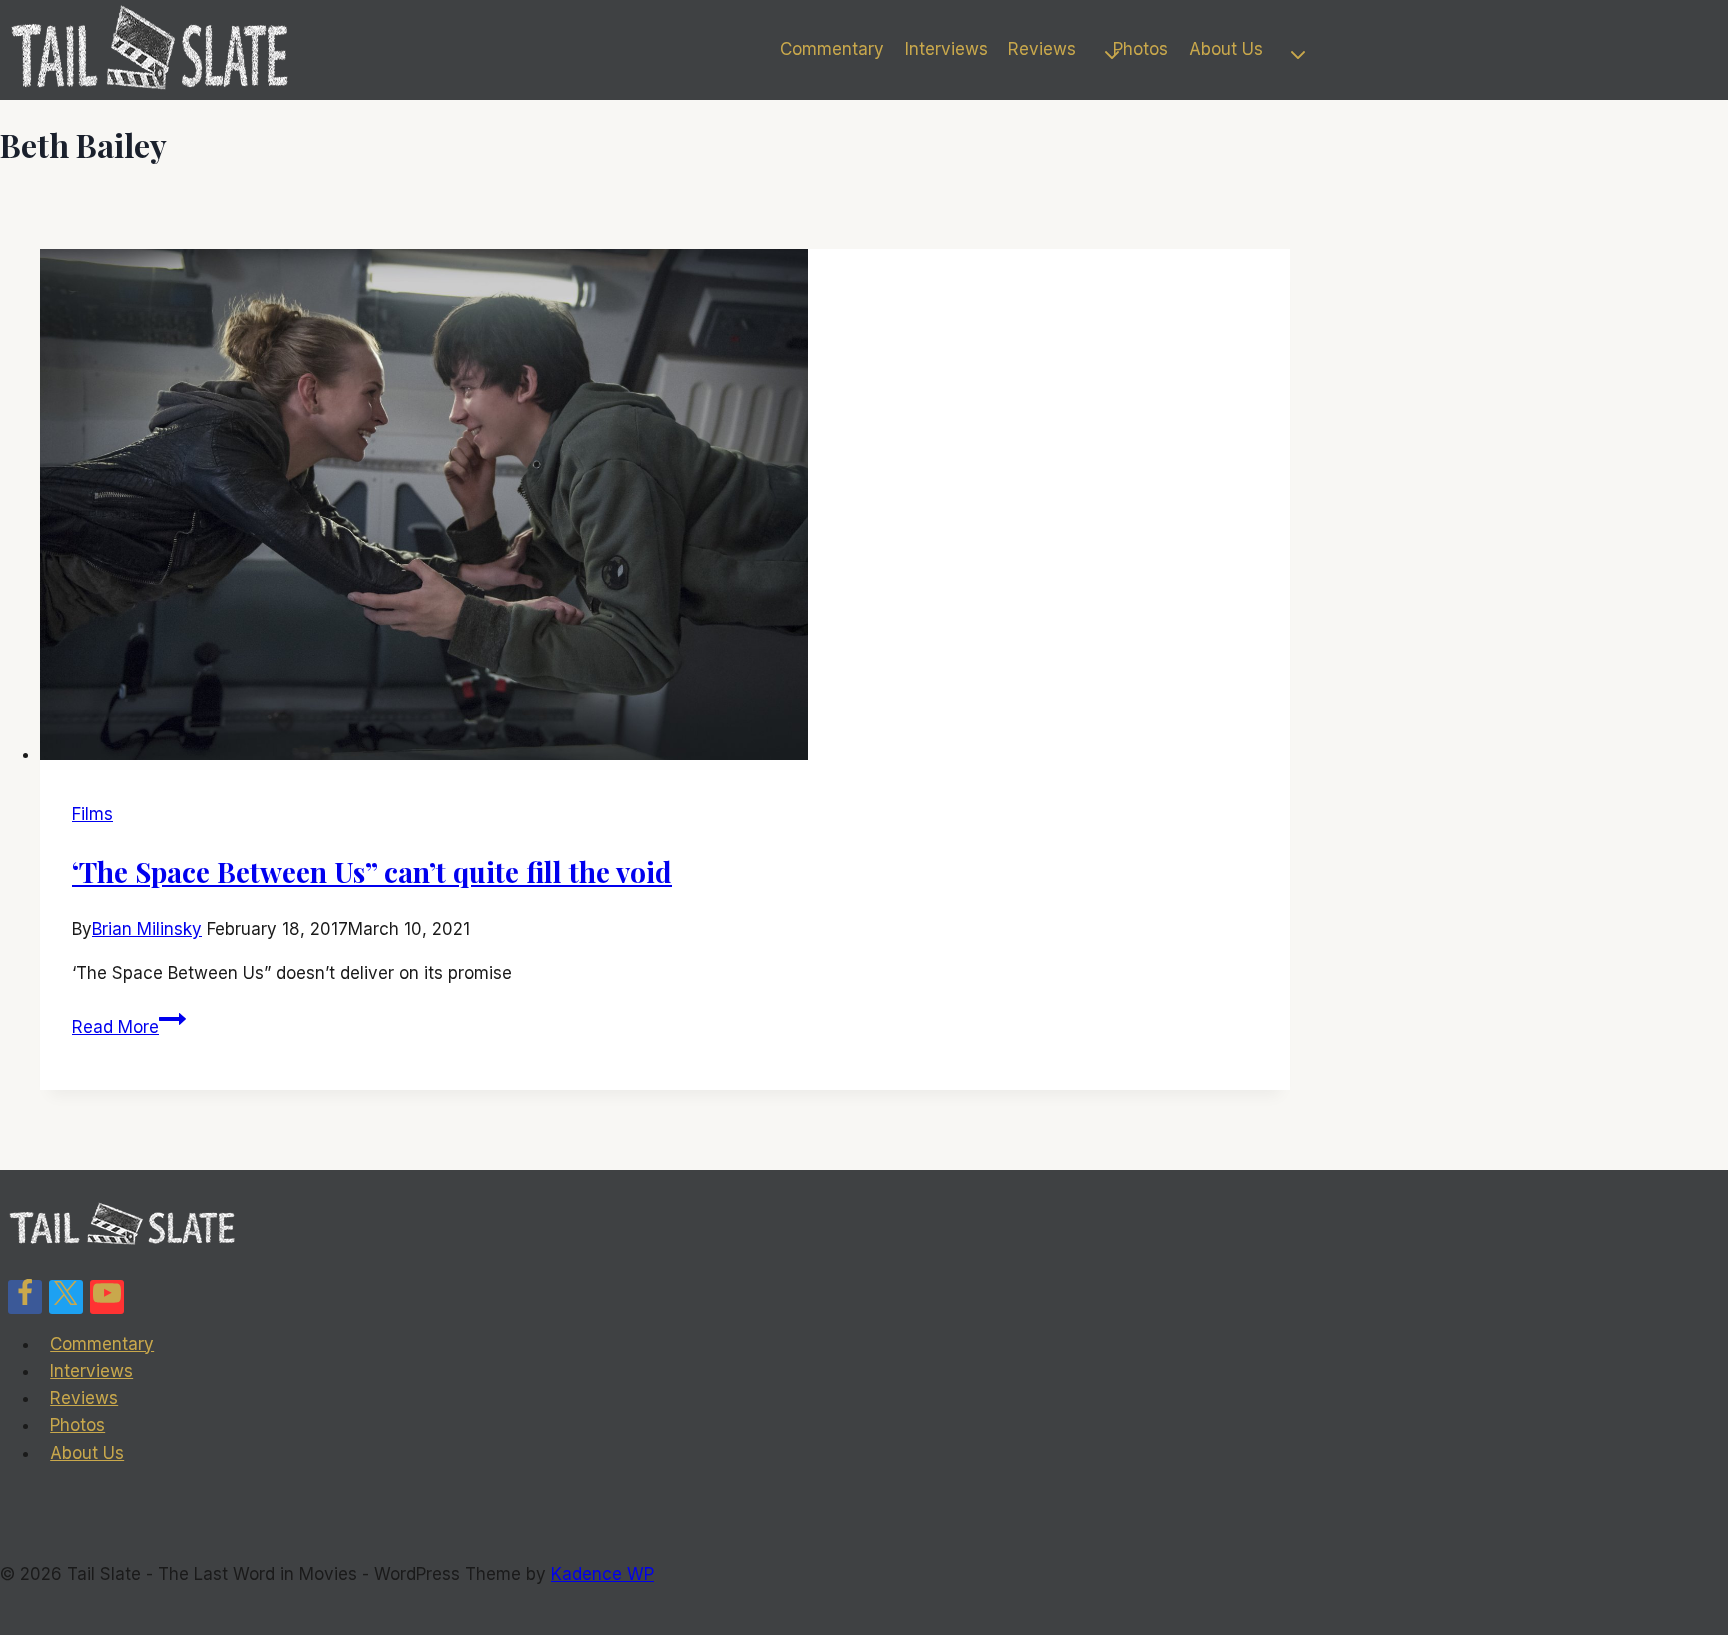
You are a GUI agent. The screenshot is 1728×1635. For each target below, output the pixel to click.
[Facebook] (25, 1297)
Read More (129, 1027)
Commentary (832, 49)
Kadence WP (602, 1574)
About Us (87, 1453)
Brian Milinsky (147, 929)
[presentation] (665, 508)
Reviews (84, 1398)
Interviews (946, 49)
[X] (66, 1297)
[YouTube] (107, 1297)
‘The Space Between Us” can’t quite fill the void (372, 871)
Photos (1140, 49)
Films (92, 814)
